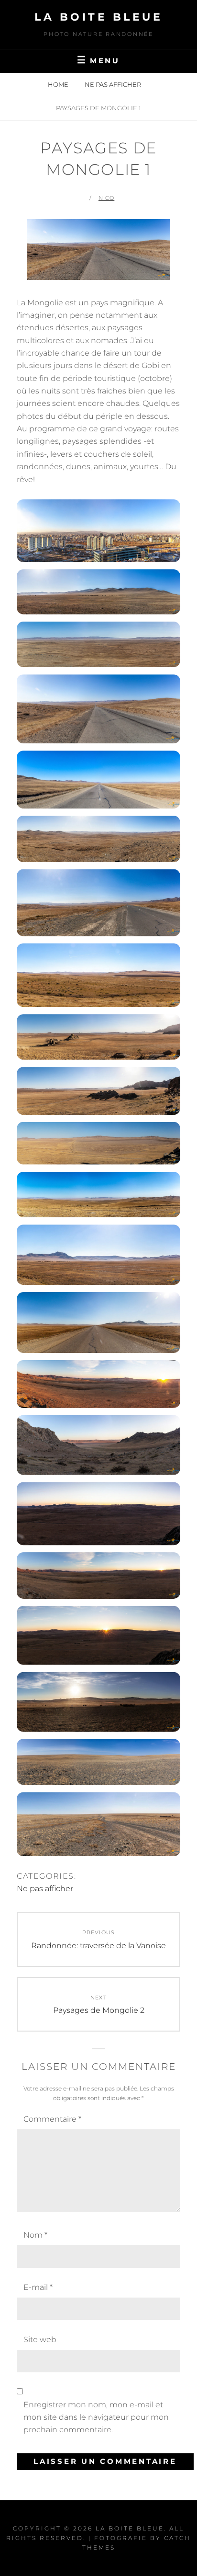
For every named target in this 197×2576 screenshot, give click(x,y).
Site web (40, 2339)
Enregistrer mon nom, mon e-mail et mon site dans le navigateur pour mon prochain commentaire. (96, 2417)
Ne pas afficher (113, 84)
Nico (106, 198)
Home (59, 84)
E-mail (38, 2287)
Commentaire (52, 2119)
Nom (35, 2235)
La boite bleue (98, 17)
